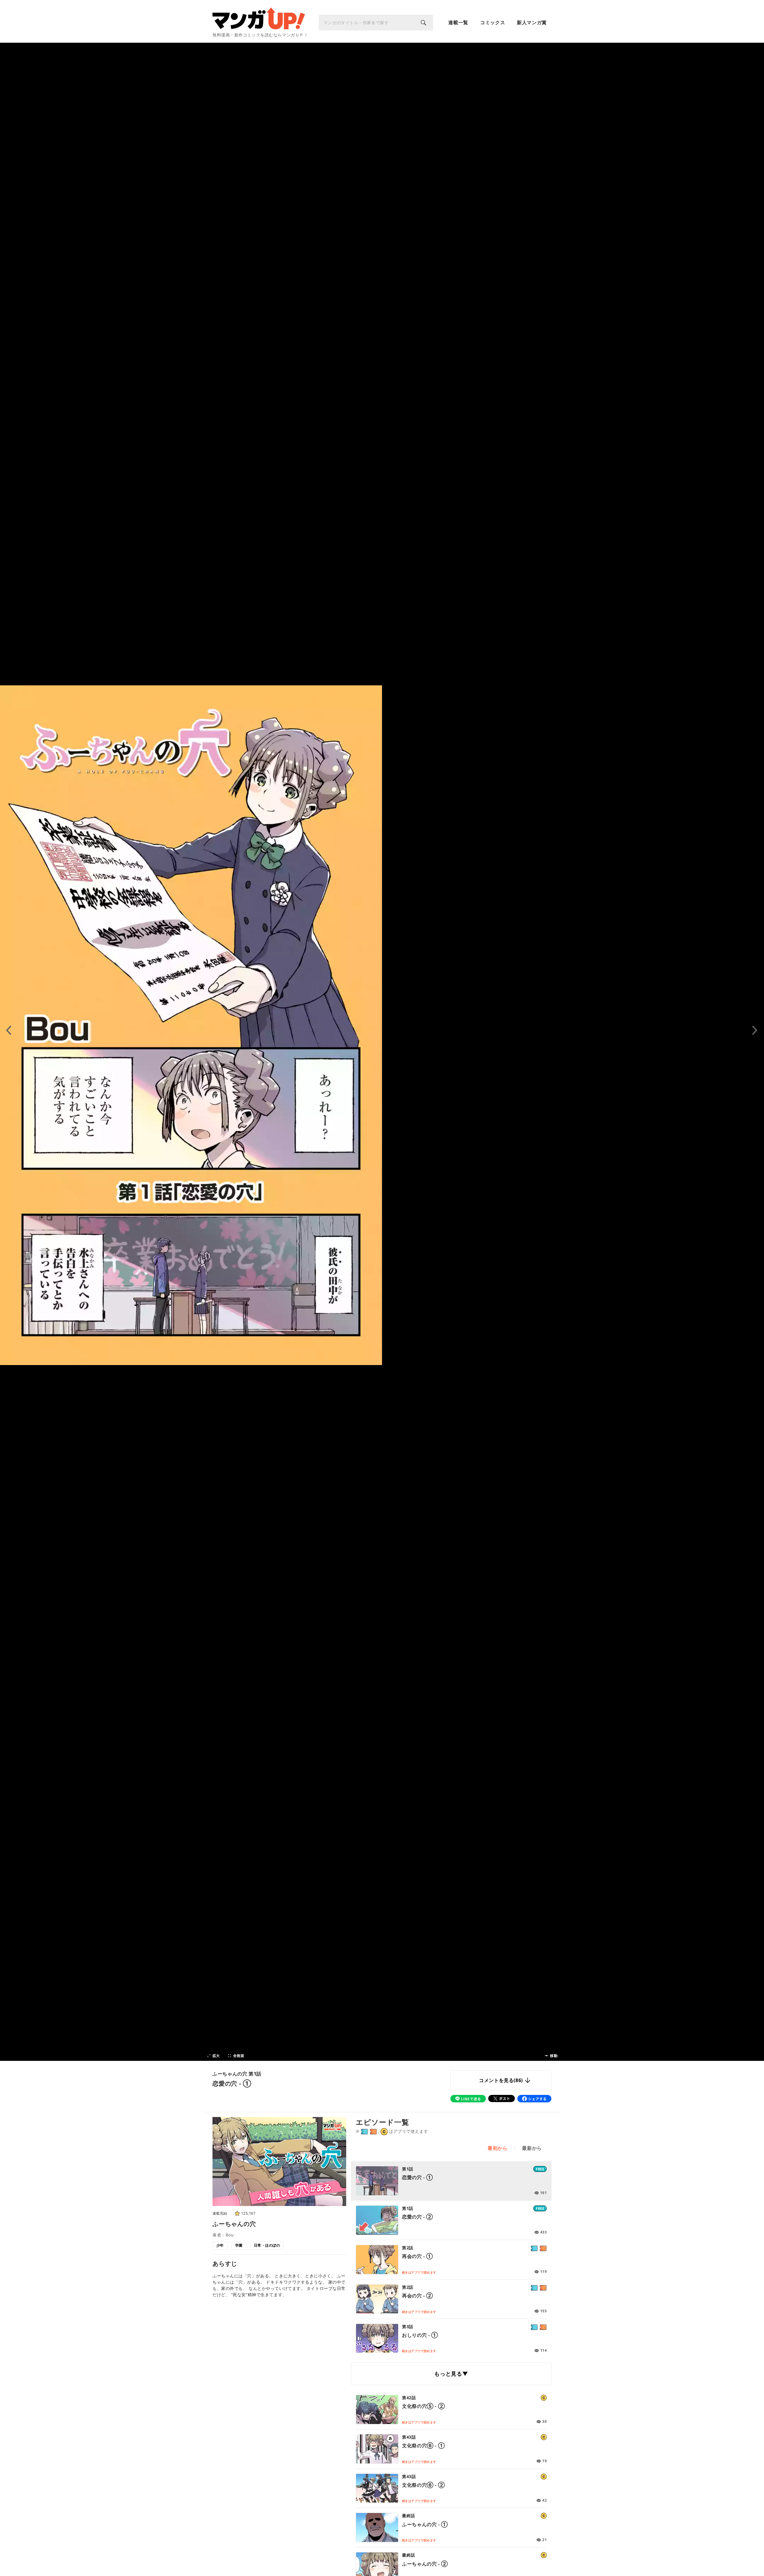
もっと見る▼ (451, 2374)
